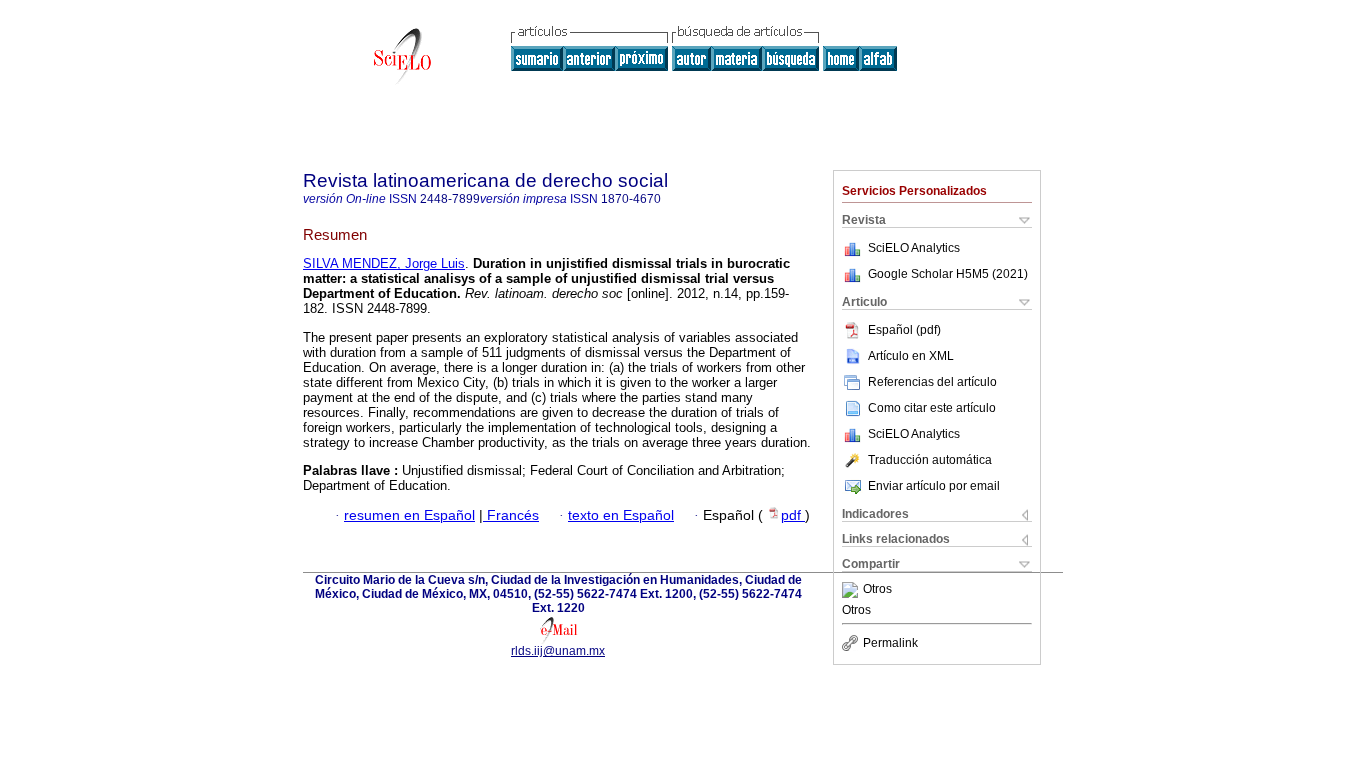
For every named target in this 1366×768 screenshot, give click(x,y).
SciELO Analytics (914, 248)
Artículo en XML (911, 356)
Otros (877, 590)
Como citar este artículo (932, 408)
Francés (511, 515)
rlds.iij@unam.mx (558, 651)
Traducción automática (930, 460)
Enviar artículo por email (934, 486)
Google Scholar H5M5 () (948, 274)
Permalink (890, 643)
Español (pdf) (904, 330)
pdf (793, 515)
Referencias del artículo (932, 382)
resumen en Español (409, 515)
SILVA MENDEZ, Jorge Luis (384, 263)
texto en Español (621, 515)
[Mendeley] (852, 590)
